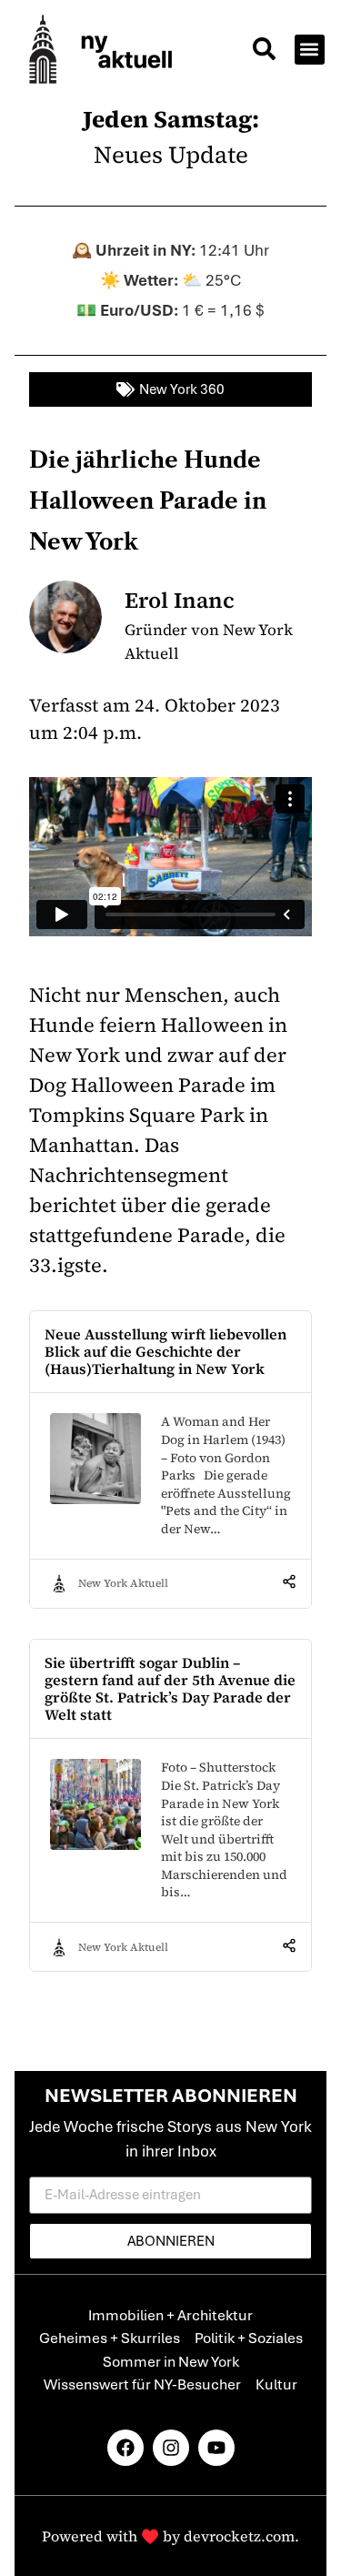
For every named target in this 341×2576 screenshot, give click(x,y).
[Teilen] (289, 1583)
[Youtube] (216, 2448)
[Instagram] (171, 2448)
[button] (264, 51)
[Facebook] (125, 2448)
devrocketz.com (239, 2536)
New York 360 (182, 389)
